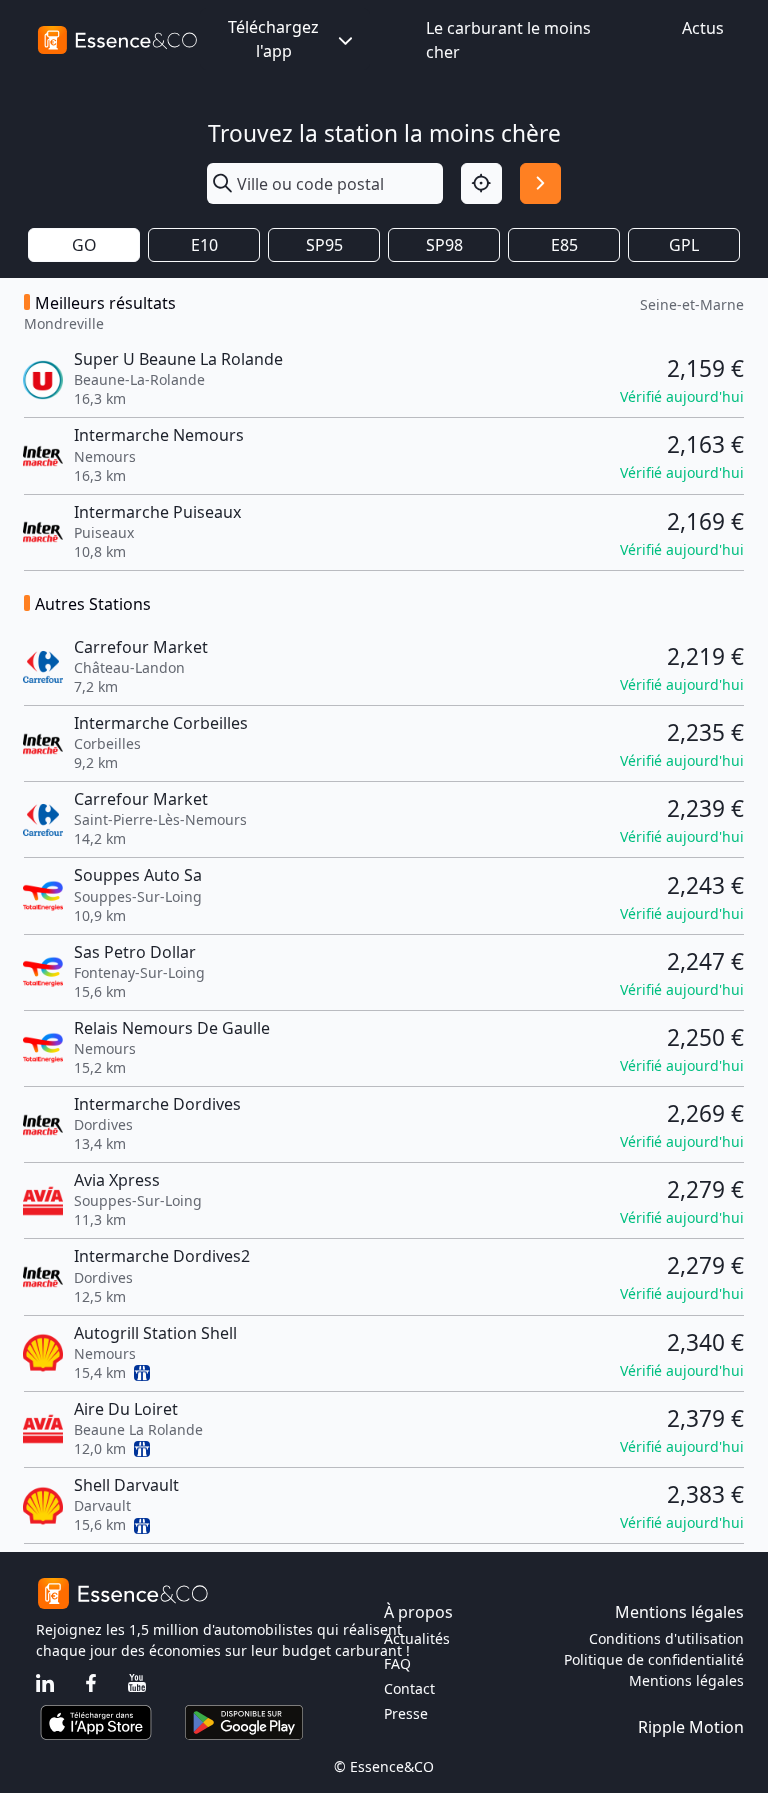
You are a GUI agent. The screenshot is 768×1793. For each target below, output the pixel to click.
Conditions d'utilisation (666, 1638)
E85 (564, 245)
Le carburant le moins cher (508, 40)
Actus (703, 28)
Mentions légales (686, 1680)
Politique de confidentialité (654, 1659)
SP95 (324, 245)
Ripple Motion (691, 1727)
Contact (409, 1688)
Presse (406, 1713)
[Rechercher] (540, 183)
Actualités (417, 1638)
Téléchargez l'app (273, 39)
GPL (684, 245)
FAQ (397, 1663)
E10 (204, 245)
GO (84, 245)
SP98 (444, 245)
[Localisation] (481, 183)
